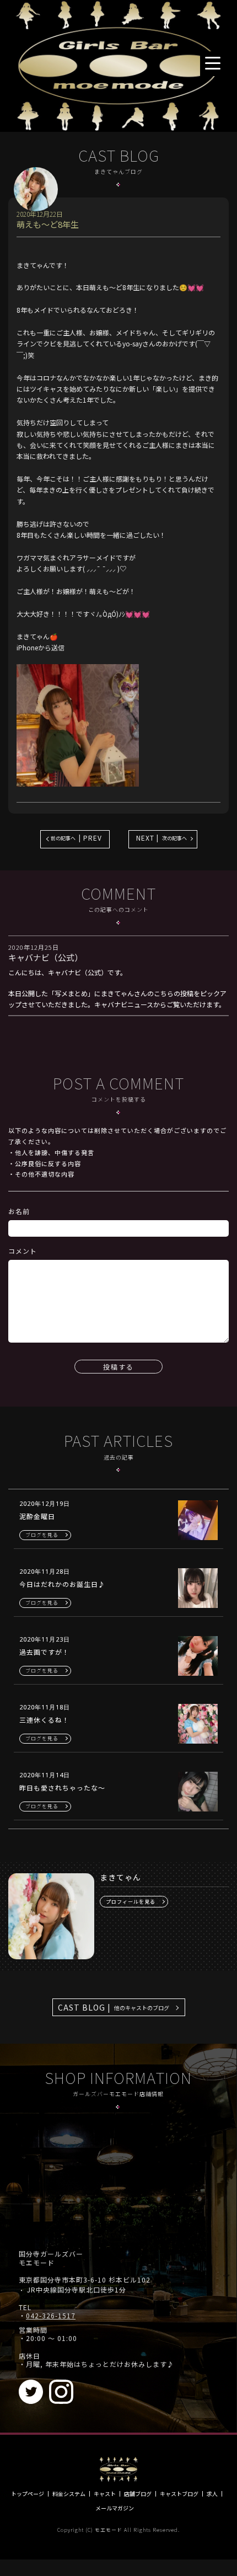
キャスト (105, 2494)
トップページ (28, 2494)
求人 (212, 2494)
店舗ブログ (138, 2494)
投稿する (118, 1367)
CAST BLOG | (114, 2007)
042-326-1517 (51, 2316)
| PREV (76, 838)
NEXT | (161, 838)
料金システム (69, 2494)
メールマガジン (115, 2508)
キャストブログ (179, 2494)
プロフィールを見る (131, 1902)
